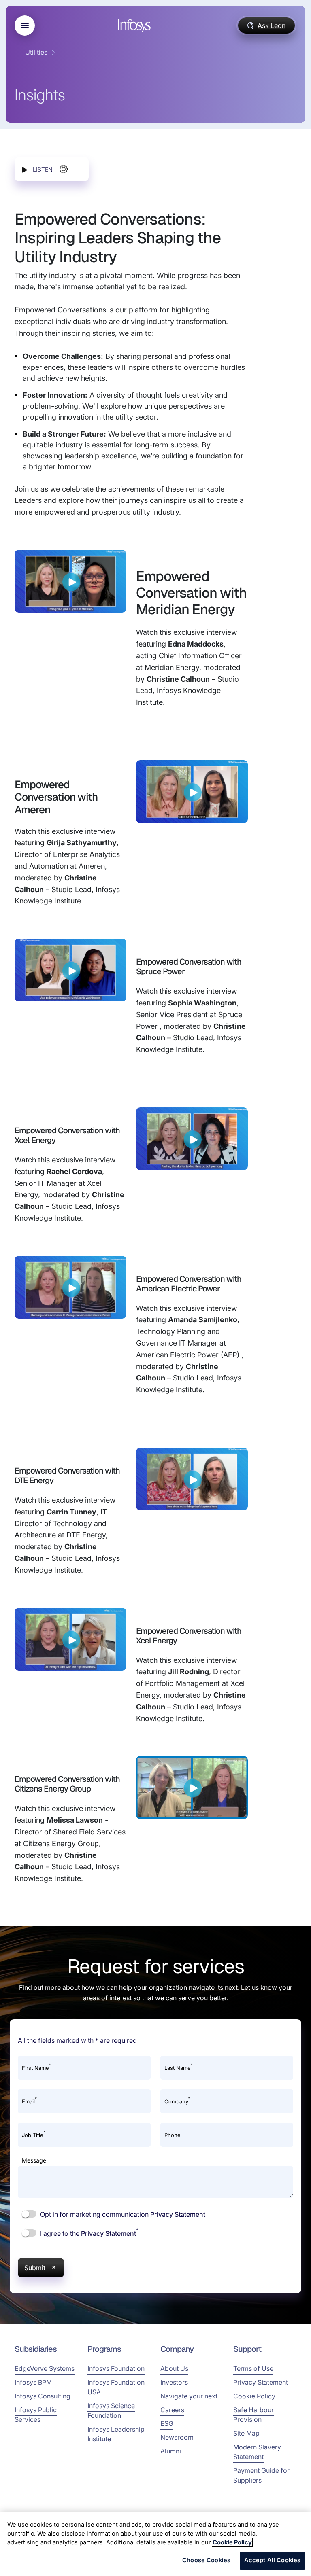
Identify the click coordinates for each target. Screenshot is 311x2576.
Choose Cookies (206, 2560)
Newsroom (177, 2437)
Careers (172, 2410)
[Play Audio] (25, 169)
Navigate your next (189, 2396)
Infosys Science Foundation (111, 2411)
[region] (155, 2544)
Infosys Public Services (36, 2415)
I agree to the (88, 2233)
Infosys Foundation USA (116, 2387)
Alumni (171, 2451)
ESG (167, 2423)
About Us (174, 2368)
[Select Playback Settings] (64, 169)
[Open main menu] (25, 25)
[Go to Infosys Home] (136, 26)
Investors (174, 2382)
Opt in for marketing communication (122, 2214)
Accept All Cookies (273, 2560)
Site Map (246, 2433)
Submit (35, 2268)
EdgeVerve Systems (45, 2368)
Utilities (36, 52)
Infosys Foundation (116, 2368)
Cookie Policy (254, 2396)
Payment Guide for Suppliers (261, 2475)
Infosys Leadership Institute (116, 2434)
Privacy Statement (178, 2214)
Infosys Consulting (43, 2396)
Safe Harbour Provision (253, 2415)
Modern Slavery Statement (257, 2452)
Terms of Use (253, 2368)
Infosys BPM (33, 2382)
